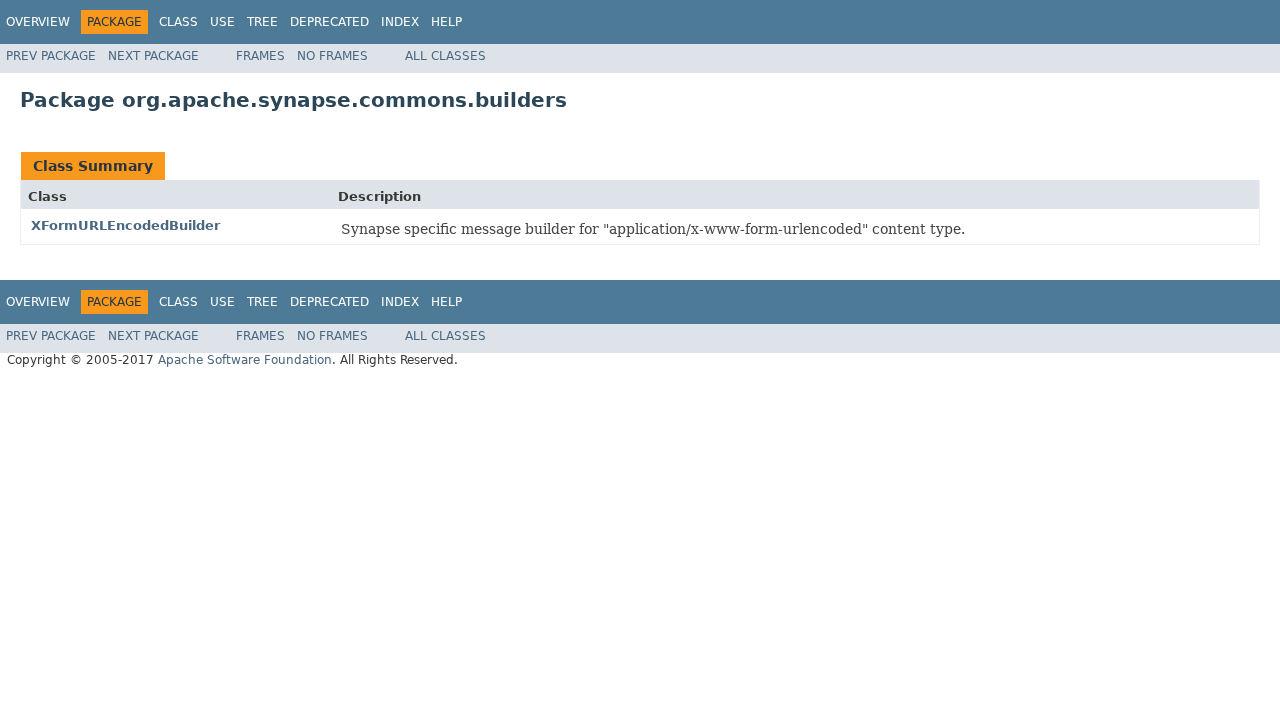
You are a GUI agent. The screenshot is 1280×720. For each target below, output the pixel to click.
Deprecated (329, 22)
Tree (262, 22)
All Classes (445, 56)
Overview (38, 22)
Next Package (153, 56)
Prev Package (51, 56)
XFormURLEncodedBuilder (125, 225)
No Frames (332, 56)
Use (222, 22)
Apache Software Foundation (245, 360)
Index (400, 22)
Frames (260, 56)
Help (446, 22)
